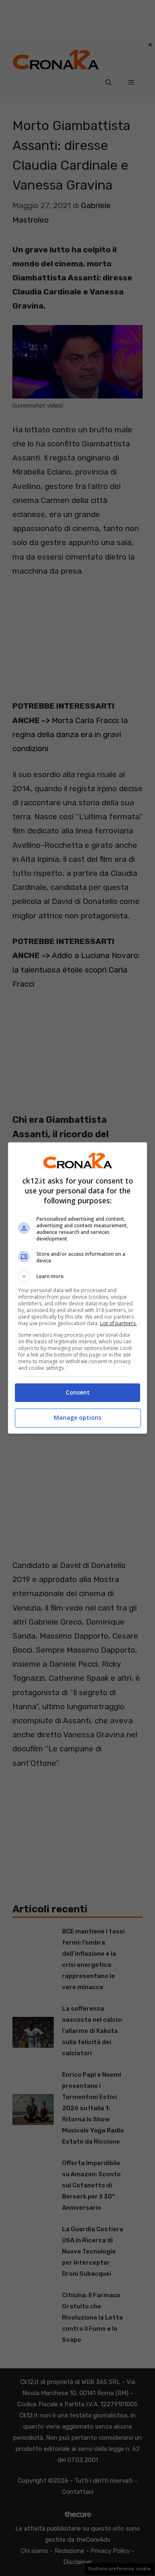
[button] (78, 1276)
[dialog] (78, 1288)
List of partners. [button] (118, 1323)
